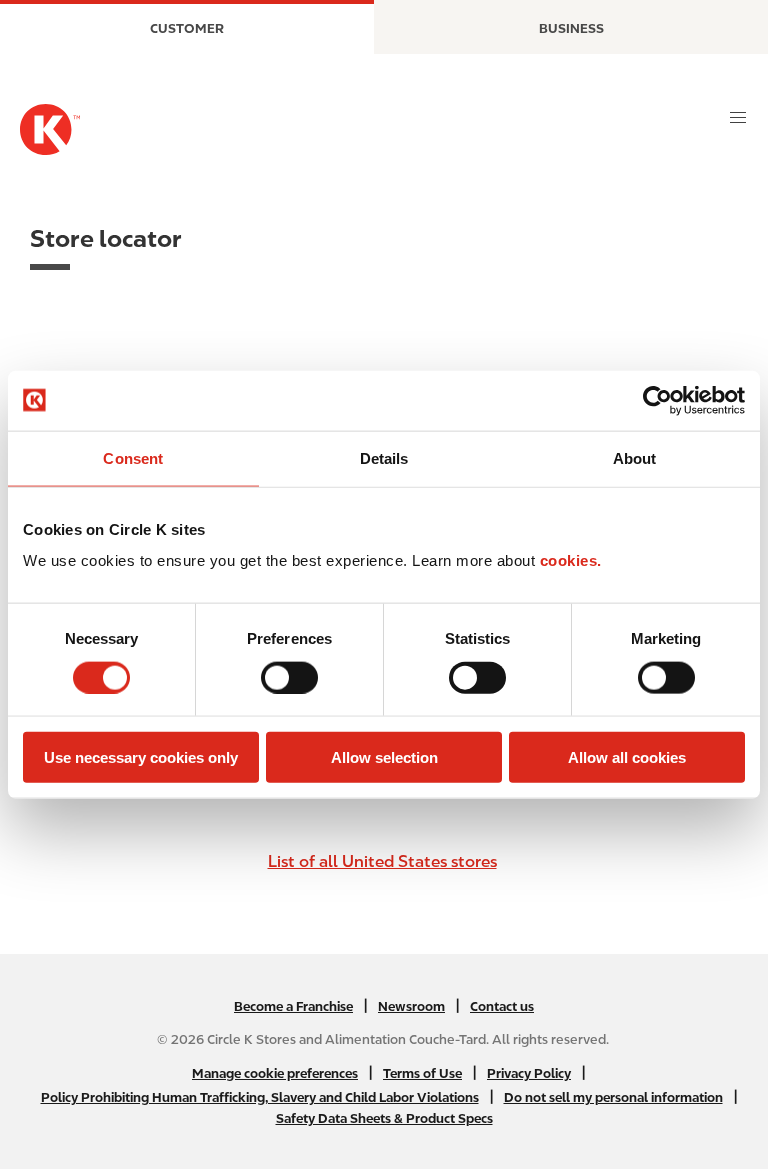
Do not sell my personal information (613, 1097)
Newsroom (411, 1006)
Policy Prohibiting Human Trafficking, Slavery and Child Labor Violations (260, 1097)
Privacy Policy (529, 1073)
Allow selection (384, 757)
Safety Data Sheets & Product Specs (384, 1118)
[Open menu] (738, 118)
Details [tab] (384, 457)
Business (571, 28)
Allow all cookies (627, 757)
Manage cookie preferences (275, 1073)
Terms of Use (422, 1073)
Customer (187, 28)
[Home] (50, 129)
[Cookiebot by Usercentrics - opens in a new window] (657, 400)
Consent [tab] (133, 457)
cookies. (571, 560)
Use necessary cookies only (141, 757)
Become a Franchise (293, 1006)
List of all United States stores (382, 861)
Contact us (502, 1006)
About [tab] (635, 457)
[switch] (289, 677)
